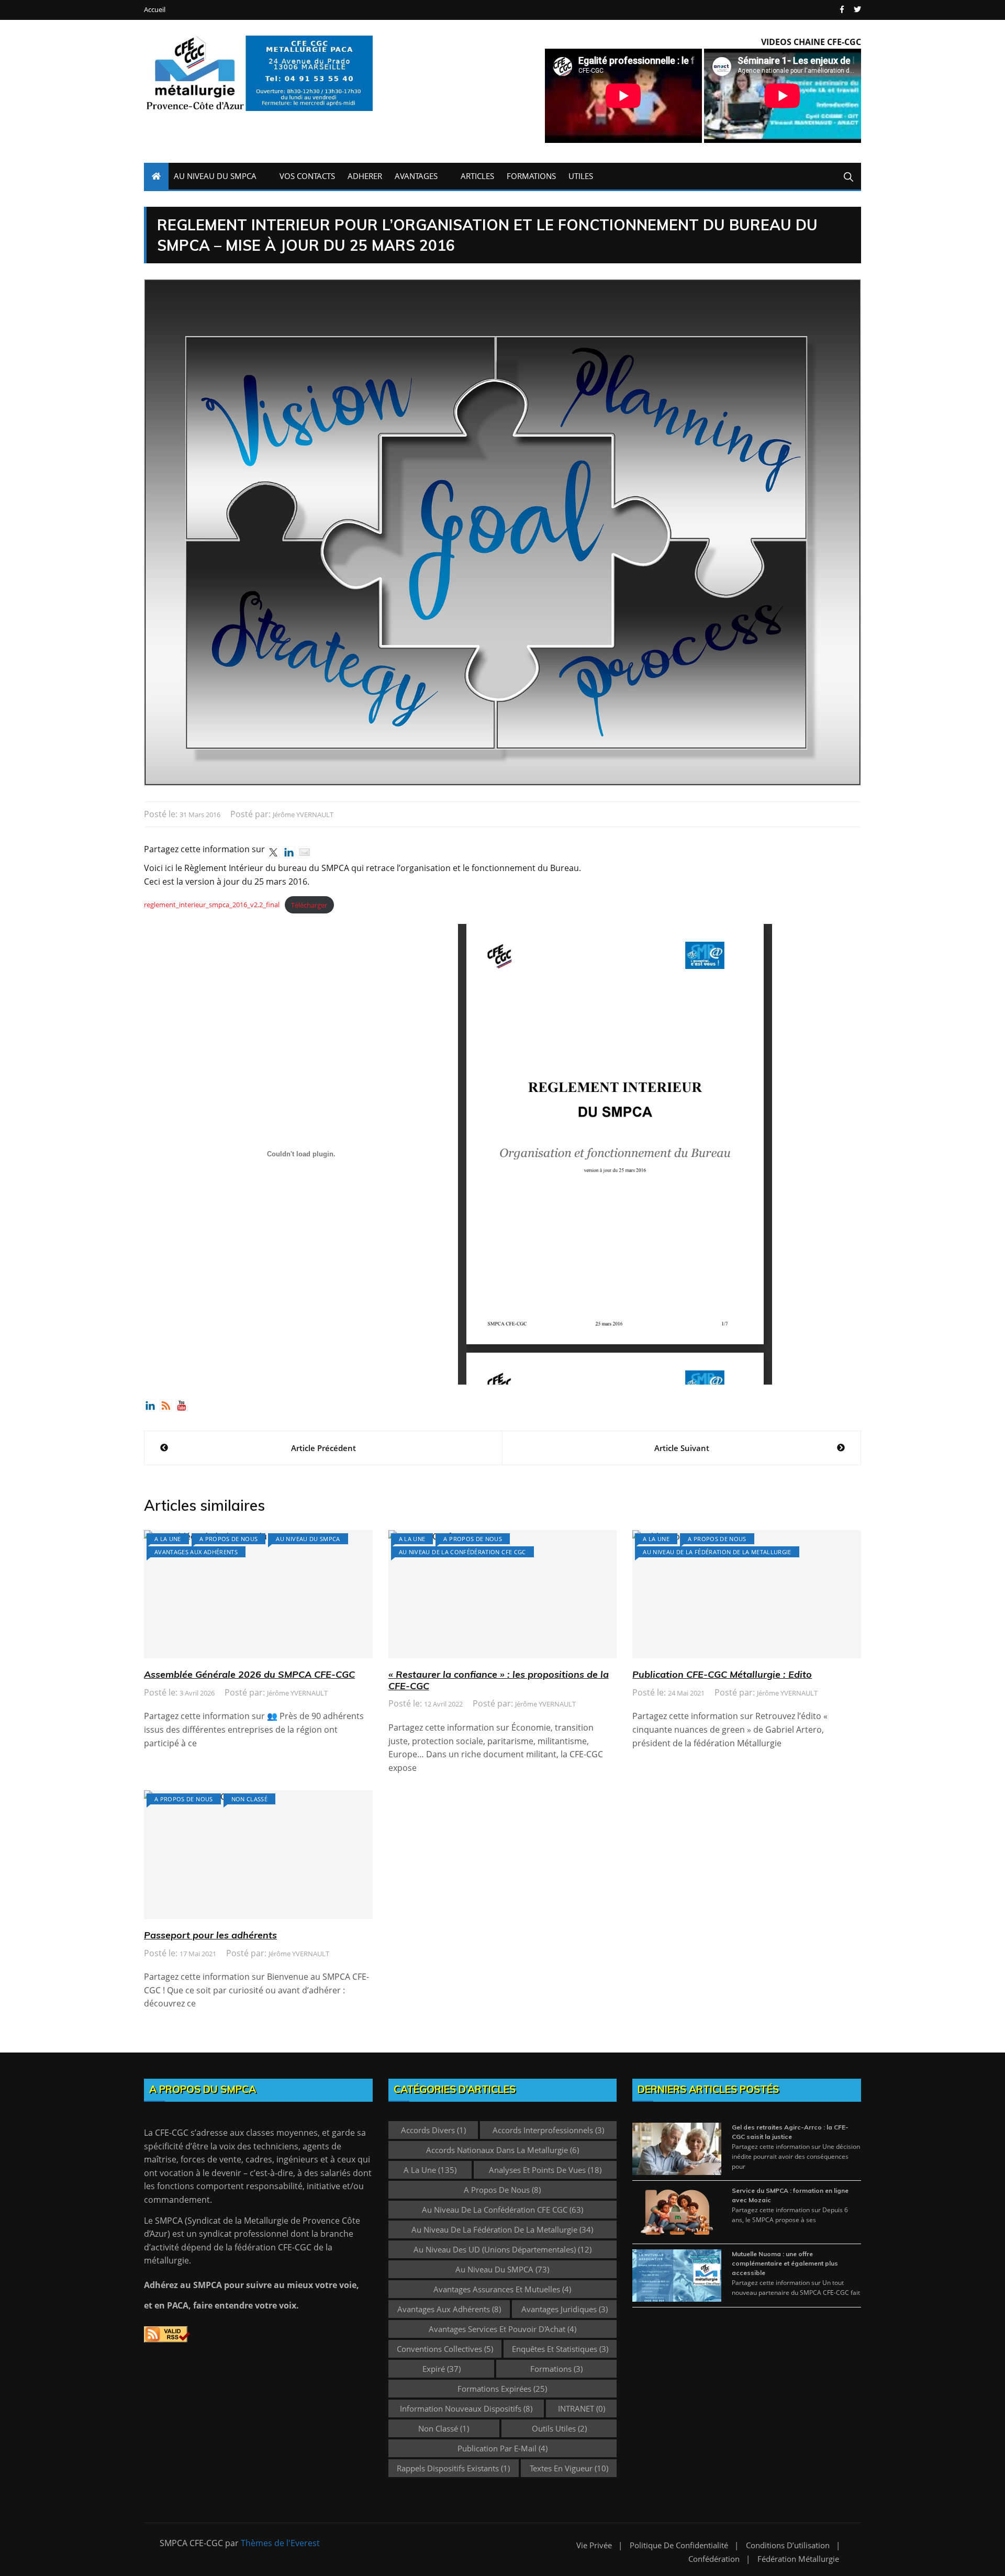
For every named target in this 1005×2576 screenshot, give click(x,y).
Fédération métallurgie (798, 2559)
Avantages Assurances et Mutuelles (502, 2289)
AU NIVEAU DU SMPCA (215, 176)
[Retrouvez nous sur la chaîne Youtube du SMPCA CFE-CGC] (182, 1406)
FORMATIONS (531, 176)
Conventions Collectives (445, 2349)
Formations (556, 2369)
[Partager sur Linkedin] (289, 852)
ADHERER (365, 176)
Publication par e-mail (502, 2448)
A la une (168, 1539)
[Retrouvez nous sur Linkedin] (150, 1406)
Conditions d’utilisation (788, 2545)
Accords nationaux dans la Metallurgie (502, 2150)
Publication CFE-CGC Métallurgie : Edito (722, 1674)
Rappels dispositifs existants (453, 2468)
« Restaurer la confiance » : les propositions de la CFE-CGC (499, 1680)
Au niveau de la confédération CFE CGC (462, 1552)
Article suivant (682, 1448)
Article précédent (323, 1448)
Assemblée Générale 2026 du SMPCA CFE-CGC (249, 1674)
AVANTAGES (416, 176)
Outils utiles (559, 2428)
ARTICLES (477, 176)
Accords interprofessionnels (548, 2130)
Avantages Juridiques (565, 2309)
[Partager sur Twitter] (273, 852)
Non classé (250, 1799)
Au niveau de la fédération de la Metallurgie (717, 1552)
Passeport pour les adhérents (210, 1935)
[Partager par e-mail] (305, 852)
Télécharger (309, 905)
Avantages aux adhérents (196, 1552)
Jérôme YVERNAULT (303, 815)
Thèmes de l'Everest (280, 2543)
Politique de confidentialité (679, 2545)
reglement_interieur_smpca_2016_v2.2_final (212, 905)
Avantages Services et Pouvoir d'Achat (502, 2329)
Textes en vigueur (569, 2468)
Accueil (155, 10)
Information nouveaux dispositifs (466, 2408)
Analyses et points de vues (545, 2170)
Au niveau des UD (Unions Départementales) (502, 2249)
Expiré (442, 2369)
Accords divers (433, 2130)
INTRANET (582, 2408)
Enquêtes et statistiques (560, 2349)
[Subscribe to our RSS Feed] (166, 1406)
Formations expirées (502, 2389)
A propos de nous (229, 1539)
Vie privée (594, 2545)
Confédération (714, 2559)
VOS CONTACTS (307, 176)
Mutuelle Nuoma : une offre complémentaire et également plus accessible (785, 2263)
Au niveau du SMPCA (308, 1539)
